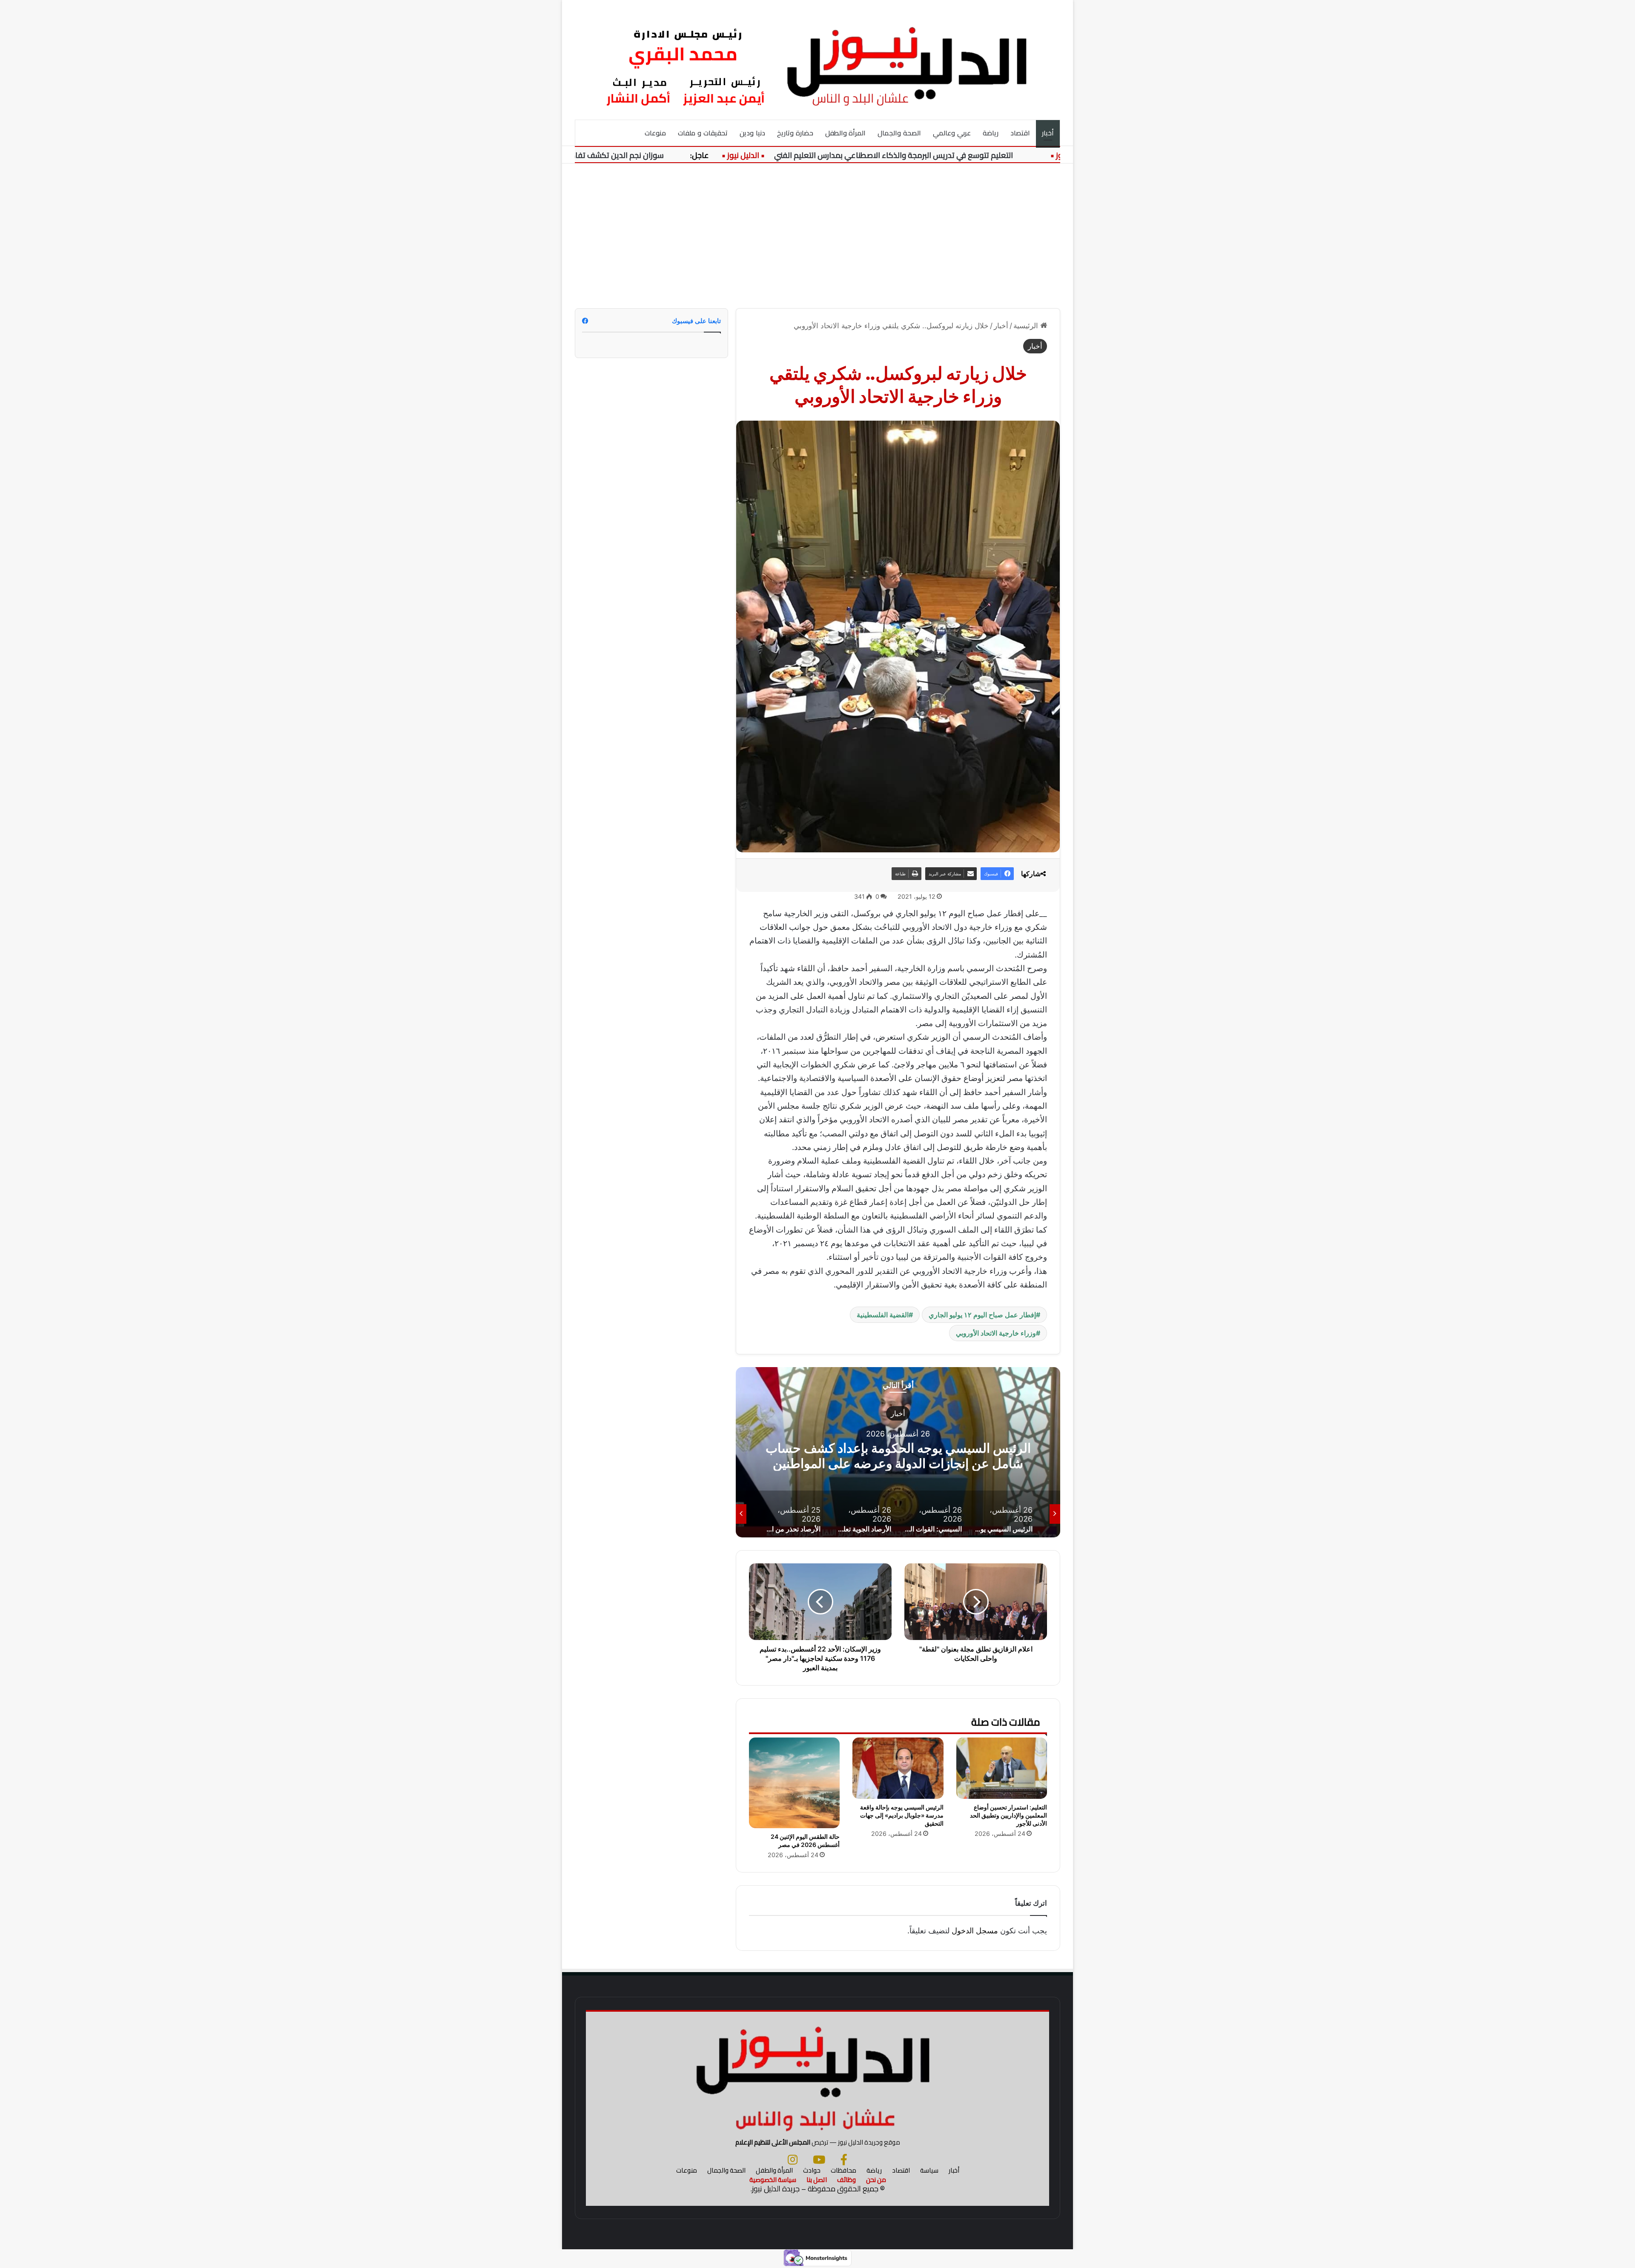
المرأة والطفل (846, 133)
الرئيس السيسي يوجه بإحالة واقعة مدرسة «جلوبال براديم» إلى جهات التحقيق (902, 1815)
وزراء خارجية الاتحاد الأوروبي (996, 1333)
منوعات (655, 133)
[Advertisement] (817, 236)
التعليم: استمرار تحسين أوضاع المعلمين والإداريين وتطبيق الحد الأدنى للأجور (1008, 1815)
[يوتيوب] (819, 2159)
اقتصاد (1020, 133)
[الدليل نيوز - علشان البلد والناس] (817, 60)
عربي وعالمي (952, 133)
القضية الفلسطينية (883, 1315)
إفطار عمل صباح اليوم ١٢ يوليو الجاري (982, 1315)
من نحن (876, 2180)
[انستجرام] (793, 2159)
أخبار (1048, 133)
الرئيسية (1027, 326)
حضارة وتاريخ (795, 133)
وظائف (846, 2180)
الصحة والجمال (899, 133)
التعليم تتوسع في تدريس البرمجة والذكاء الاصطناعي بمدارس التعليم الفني (966, 155)
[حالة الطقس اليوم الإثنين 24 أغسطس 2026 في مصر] (794, 1783)
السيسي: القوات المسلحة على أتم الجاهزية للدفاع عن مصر (898, 1455)
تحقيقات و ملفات (703, 133)
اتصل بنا (817, 2180)
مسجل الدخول (975, 1931)
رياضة (991, 133)
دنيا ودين (752, 133)
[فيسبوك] (844, 2159)
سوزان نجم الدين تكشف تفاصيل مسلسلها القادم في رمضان (640, 155)
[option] (898, 1452)
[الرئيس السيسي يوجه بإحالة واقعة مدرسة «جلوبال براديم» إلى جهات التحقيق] (898, 1768)
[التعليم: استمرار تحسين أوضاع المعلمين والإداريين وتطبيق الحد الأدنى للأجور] (1002, 1768)
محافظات (843, 2170)
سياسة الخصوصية (773, 2180)
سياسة (929, 2170)
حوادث (812, 2170)
